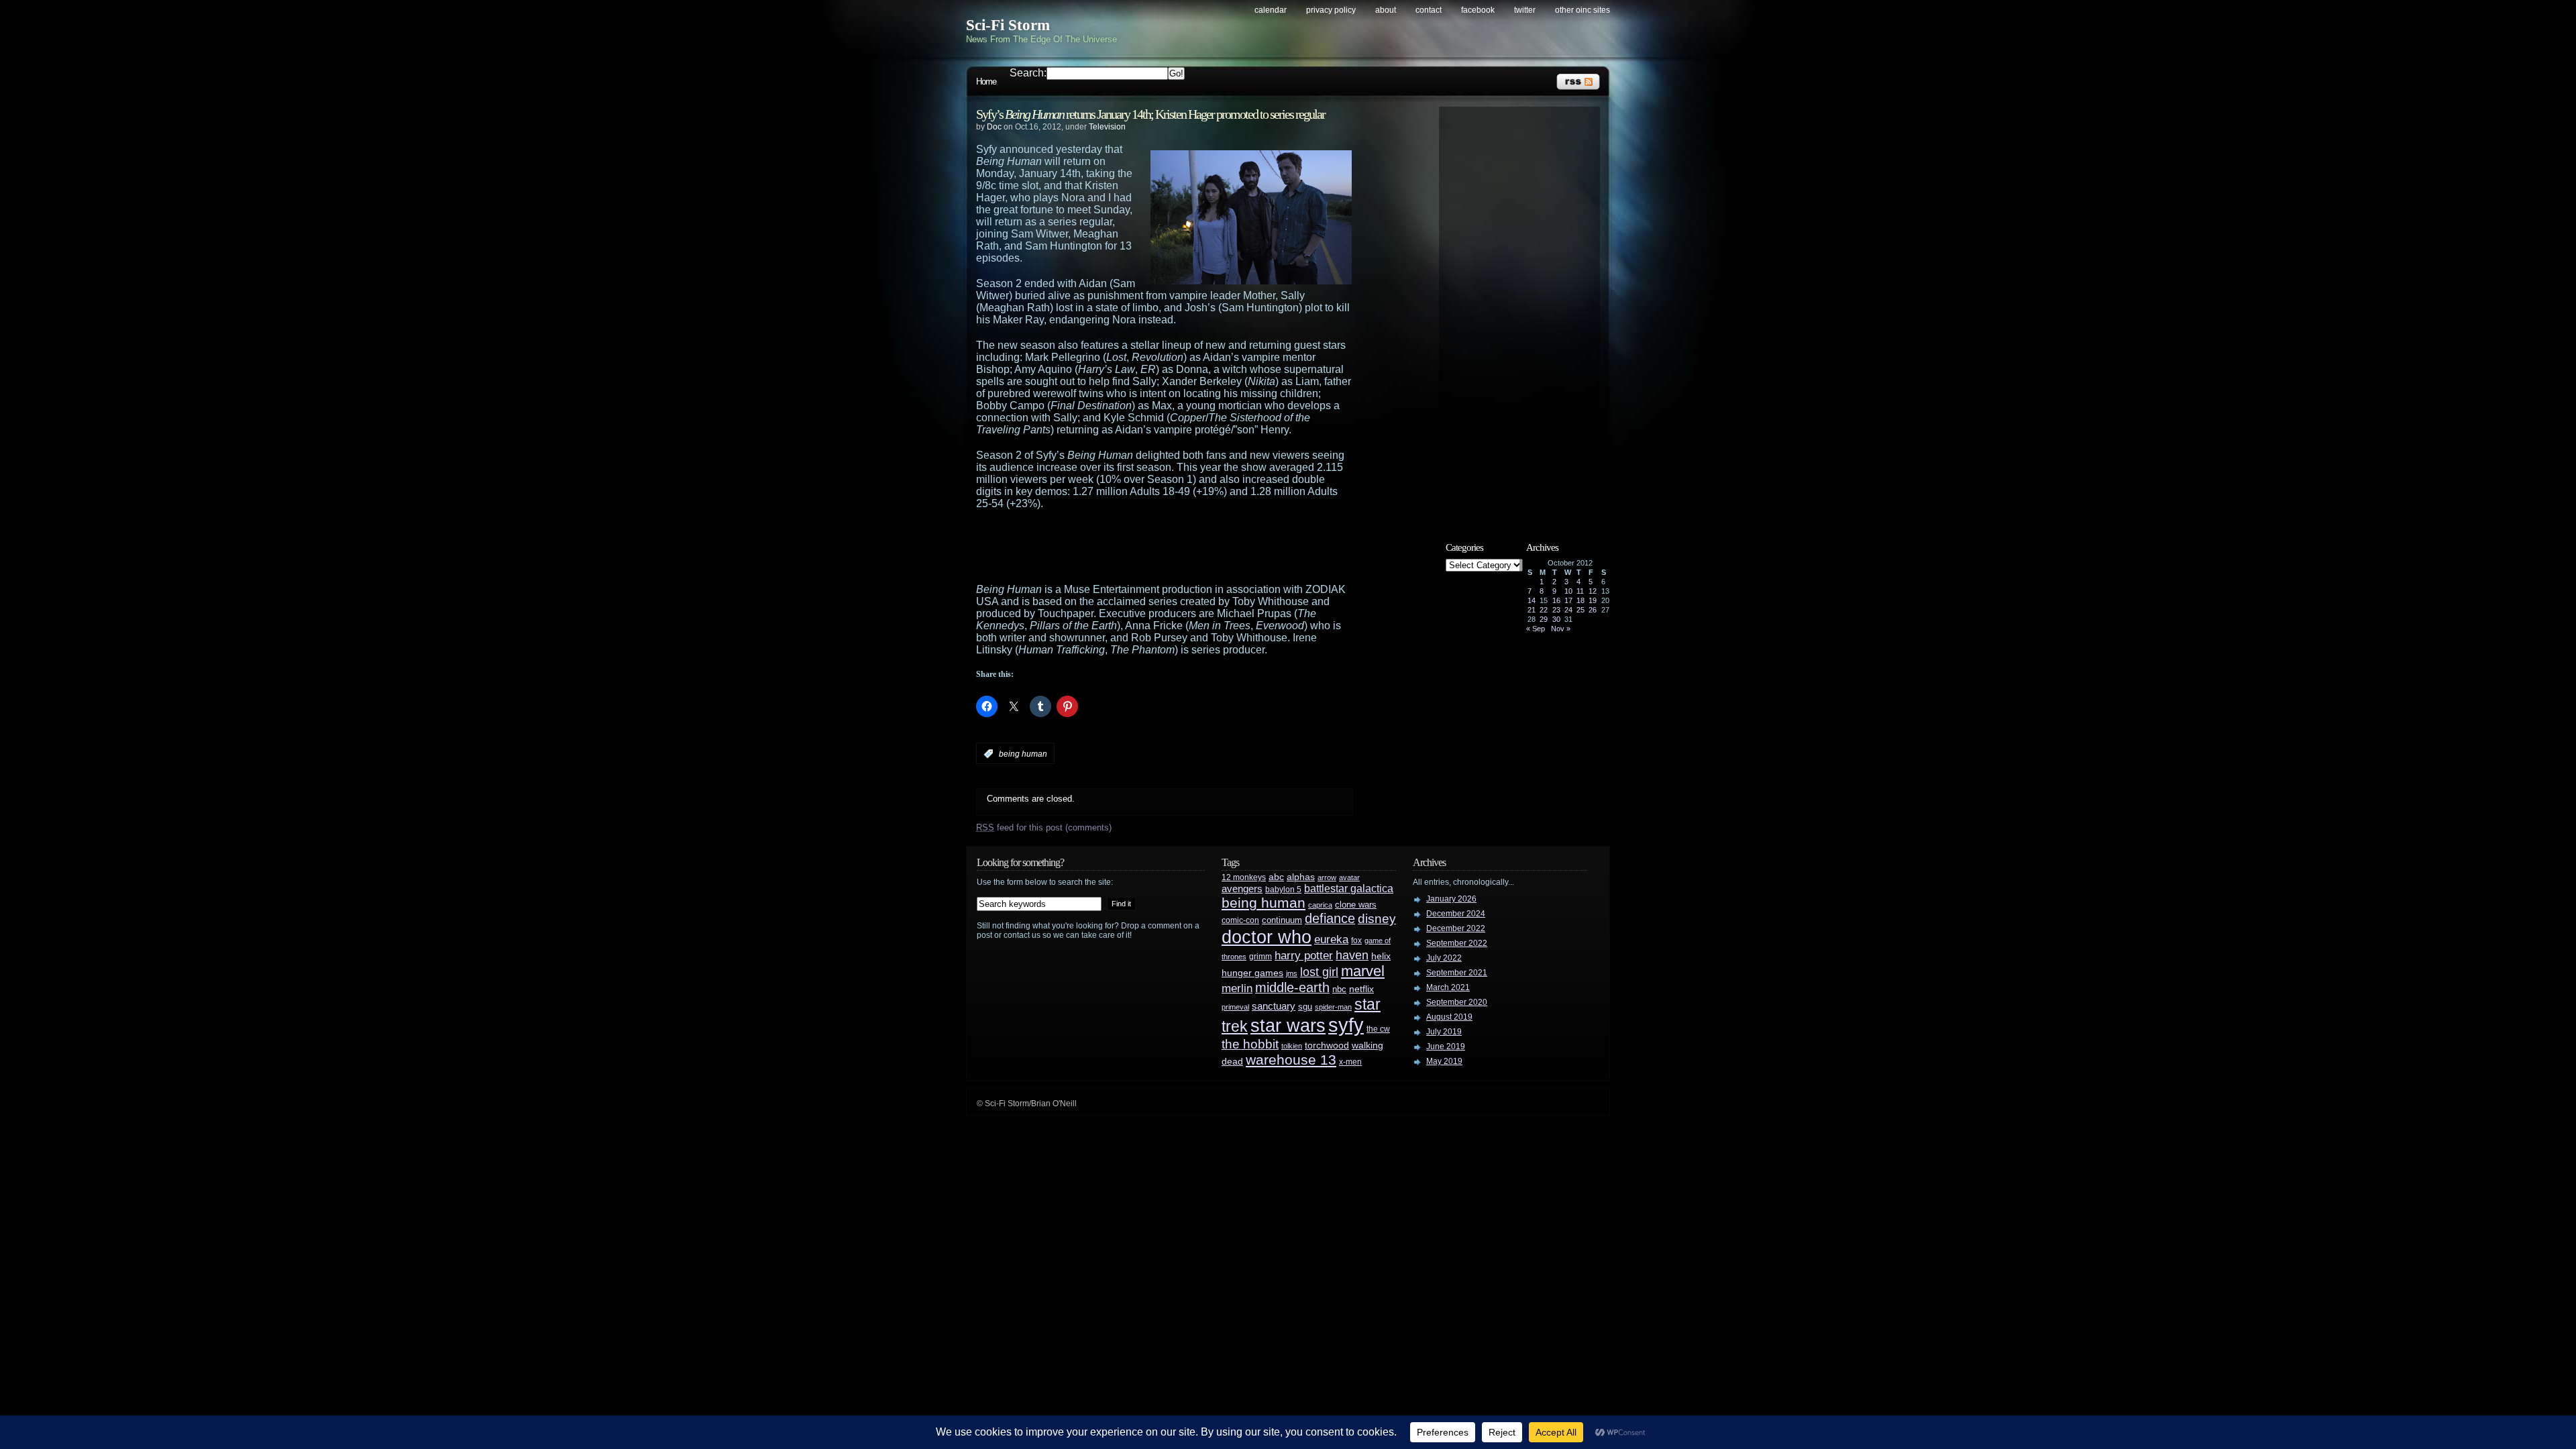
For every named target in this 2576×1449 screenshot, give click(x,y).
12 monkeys (1244, 877)
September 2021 (1457, 973)
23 (1556, 610)
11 (1580, 591)
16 (1556, 600)
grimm (1260, 957)
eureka (1331, 939)
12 (1593, 591)
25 (1580, 610)
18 (1580, 600)
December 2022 (1456, 928)
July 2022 (1444, 958)
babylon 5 (1283, 889)
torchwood (1327, 1045)
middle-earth (1292, 987)
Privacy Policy (1331, 10)
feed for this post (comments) (1044, 827)
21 (1532, 610)
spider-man (1333, 1007)
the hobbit (1250, 1044)
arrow (1327, 877)
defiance (1330, 918)
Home (986, 82)
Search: (1028, 73)
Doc (994, 127)
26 (1593, 610)
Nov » (1561, 629)
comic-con (1240, 920)
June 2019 (1446, 1046)
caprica (1320, 905)
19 (1593, 600)
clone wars (1356, 905)
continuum (1282, 920)
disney (1377, 918)
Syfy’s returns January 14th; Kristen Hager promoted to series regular (1150, 114)
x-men (1350, 1062)
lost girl (1319, 972)
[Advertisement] (1191, 547)
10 (1568, 591)
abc (1276, 877)
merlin (1237, 988)
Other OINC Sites (1582, 10)
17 (1568, 600)
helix (1381, 956)
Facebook (1478, 10)
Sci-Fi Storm (1008, 25)
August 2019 (1449, 1017)
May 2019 (1444, 1061)
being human (1023, 754)
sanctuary (1274, 1006)
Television (1107, 127)
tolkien (1292, 1046)
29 (1544, 619)
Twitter (1525, 10)
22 (1544, 610)
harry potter (1304, 956)
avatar (1349, 877)
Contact (1429, 10)
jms (1292, 973)
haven (1352, 955)
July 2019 (1444, 1032)
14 (1532, 600)
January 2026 (1451, 899)
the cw (1378, 1029)
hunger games (1252, 973)
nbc (1339, 989)
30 (1556, 619)
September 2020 (1457, 1002)
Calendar (1271, 10)
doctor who (1267, 937)
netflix (1361, 989)
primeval (1235, 1007)
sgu (1305, 1007)
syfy (1346, 1025)
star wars (1288, 1026)
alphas (1301, 877)
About (1386, 10)
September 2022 (1457, 943)
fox (1356, 941)
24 (1568, 610)
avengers (1242, 889)
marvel (1363, 971)
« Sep (1536, 629)
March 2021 (1448, 987)
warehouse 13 (1291, 1060)
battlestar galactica (1349, 889)
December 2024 (1456, 914)
